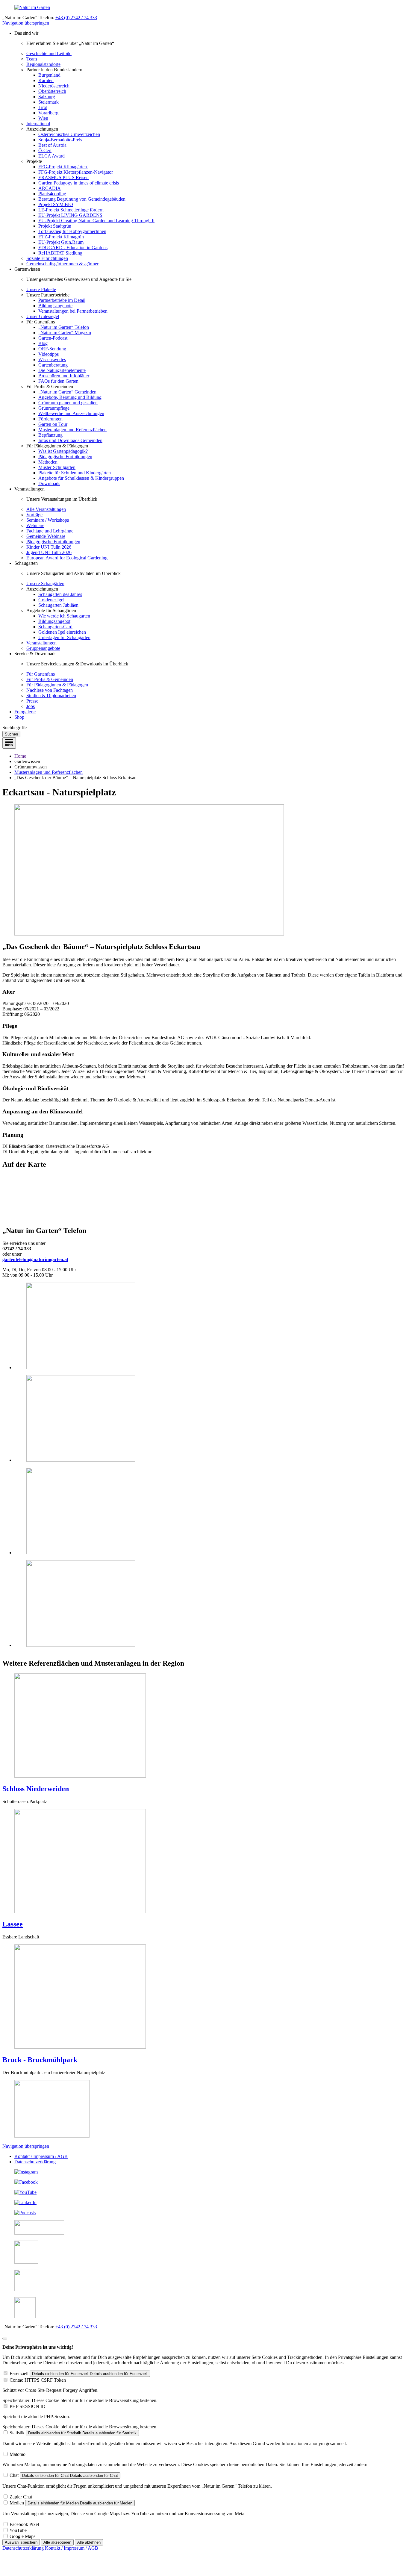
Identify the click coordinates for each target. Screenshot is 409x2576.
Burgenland (49, 75)
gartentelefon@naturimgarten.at (35, 1259)
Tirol (43, 107)
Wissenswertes (52, 360)
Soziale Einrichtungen (47, 258)
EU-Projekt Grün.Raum (61, 242)
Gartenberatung (53, 365)
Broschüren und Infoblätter (64, 376)
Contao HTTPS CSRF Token (38, 2380)
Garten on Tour (53, 424)
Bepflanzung (50, 435)
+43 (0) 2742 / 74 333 (76, 18)
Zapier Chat (21, 2497)
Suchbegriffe (15, 728)
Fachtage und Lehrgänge (50, 531)
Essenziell (19, 2373)
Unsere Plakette (41, 289)
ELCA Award (51, 156)
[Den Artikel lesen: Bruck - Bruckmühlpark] (80, 2047)
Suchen (11, 734)
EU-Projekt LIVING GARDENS (70, 215)
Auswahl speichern (21, 2542)
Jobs (31, 706)
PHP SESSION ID (28, 2406)
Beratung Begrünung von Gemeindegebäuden (82, 199)
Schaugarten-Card (55, 627)
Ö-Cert (45, 150)
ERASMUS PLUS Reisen (63, 177)
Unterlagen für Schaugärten (64, 637)
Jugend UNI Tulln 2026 (49, 552)
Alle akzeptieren (57, 2542)
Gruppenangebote (43, 648)
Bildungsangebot (54, 621)
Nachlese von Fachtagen (50, 690)
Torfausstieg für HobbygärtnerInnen (72, 231)
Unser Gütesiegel (43, 316)
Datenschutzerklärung (35, 2162)
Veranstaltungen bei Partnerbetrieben (73, 311)
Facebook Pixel (24, 2524)
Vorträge (34, 515)
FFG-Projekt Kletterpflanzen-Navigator (76, 172)
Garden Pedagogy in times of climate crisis (79, 183)
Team (32, 59)
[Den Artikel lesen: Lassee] (80, 1912)
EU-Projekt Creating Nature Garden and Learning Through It (96, 221)
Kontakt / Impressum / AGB (41, 2156)
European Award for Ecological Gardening (67, 558)
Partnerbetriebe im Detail (62, 300)
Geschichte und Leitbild (49, 53)
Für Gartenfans (41, 674)
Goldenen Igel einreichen (62, 632)
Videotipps (49, 354)
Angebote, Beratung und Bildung (70, 397)
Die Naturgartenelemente (62, 370)
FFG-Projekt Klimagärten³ (63, 167)
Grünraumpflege (54, 408)
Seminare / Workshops (48, 520)
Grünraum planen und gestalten (68, 403)
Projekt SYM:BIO (56, 204)
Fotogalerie (25, 712)
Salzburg (47, 97)
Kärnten (46, 80)
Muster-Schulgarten (57, 467)
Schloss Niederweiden (36, 1789)
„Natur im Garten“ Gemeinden (67, 392)
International (38, 124)
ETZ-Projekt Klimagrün (61, 237)
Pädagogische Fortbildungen (65, 457)
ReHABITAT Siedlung (60, 253)
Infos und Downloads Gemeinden (70, 440)
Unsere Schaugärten (45, 584)
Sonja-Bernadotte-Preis (60, 140)
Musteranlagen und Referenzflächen (72, 430)
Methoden (48, 462)
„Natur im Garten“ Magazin (65, 333)
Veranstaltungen (41, 643)
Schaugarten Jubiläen (58, 605)
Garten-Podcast (53, 338)
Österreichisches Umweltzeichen (69, 134)
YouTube (18, 2530)
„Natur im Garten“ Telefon (64, 327)
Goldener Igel (51, 600)
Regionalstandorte (43, 64)
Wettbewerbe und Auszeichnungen (71, 413)
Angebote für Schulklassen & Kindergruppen (81, 478)
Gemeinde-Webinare (46, 536)
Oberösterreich (52, 91)
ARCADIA (50, 188)
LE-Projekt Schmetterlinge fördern (71, 210)
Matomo (18, 2454)
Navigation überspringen (26, 23)
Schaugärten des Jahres (60, 594)
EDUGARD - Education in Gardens (73, 248)
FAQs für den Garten (58, 381)
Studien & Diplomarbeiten (51, 696)
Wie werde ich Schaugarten (64, 616)
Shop (19, 717)
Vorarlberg (48, 113)
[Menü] (9, 743)
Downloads (49, 483)
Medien (17, 2503)
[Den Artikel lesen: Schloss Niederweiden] (80, 1776)
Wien (43, 118)
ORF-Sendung (52, 349)
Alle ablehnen (89, 2542)
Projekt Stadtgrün (55, 226)
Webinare (35, 525)
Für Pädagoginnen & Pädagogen (57, 685)
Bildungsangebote (55, 306)
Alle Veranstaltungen (46, 509)
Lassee (13, 1924)
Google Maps (22, 2536)
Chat (14, 2475)
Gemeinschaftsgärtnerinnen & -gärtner (62, 264)
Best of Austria (52, 145)
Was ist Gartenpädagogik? (63, 451)
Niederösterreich (54, 86)
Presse (32, 701)
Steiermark (49, 102)
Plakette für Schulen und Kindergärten (75, 473)
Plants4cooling (52, 194)
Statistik (17, 2433)
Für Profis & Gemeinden (50, 679)
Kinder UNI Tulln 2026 (49, 547)
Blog (43, 343)
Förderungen (50, 419)
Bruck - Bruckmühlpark (40, 2060)
